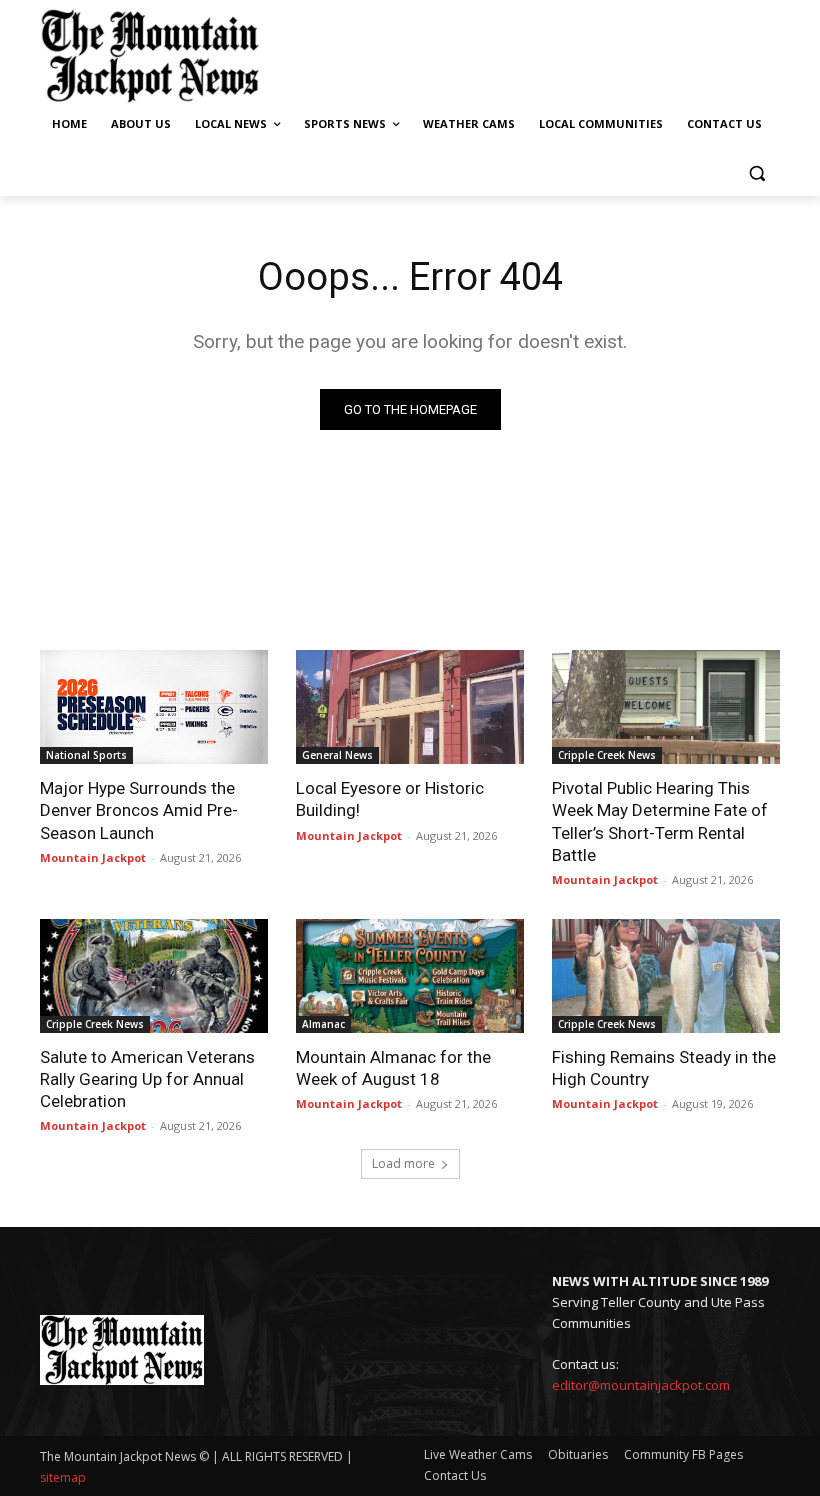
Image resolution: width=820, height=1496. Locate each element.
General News (337, 755)
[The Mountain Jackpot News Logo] (150, 56)
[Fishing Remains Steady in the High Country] (666, 976)
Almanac (323, 1024)
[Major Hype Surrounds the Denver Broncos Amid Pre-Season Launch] (154, 707)
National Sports (86, 755)
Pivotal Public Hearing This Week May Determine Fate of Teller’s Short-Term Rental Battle (660, 821)
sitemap (63, 1477)
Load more (403, 1163)
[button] (756, 172)
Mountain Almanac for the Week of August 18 (393, 1068)
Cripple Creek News (607, 755)
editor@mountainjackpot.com (641, 1385)
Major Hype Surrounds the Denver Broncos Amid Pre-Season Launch (139, 810)
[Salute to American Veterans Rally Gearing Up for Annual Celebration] (154, 976)
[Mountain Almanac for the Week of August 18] (410, 976)
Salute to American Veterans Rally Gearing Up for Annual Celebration (147, 1079)
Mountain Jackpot (93, 857)
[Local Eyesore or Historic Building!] (410, 707)
